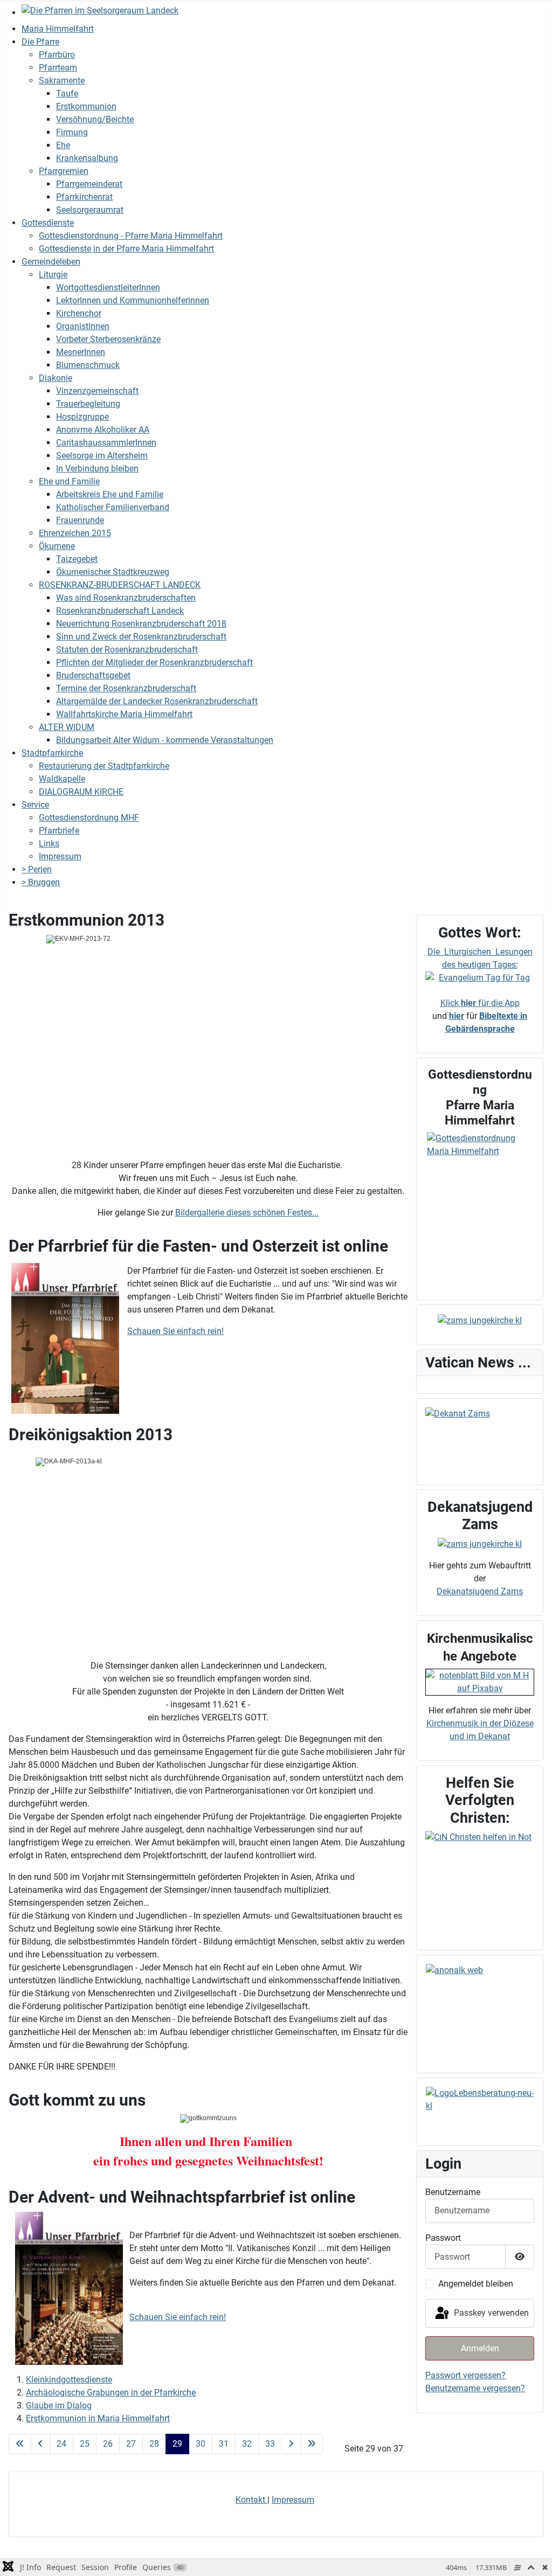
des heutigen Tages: (480, 965)
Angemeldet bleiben (476, 2284)
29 (177, 2444)
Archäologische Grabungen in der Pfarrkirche (111, 2393)
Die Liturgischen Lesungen (480, 952)
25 (85, 2444)
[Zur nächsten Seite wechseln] (291, 2444)
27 (131, 2444)
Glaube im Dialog (59, 2405)
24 (61, 2444)
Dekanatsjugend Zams (480, 1591)
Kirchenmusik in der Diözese (480, 1723)
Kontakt (251, 2500)
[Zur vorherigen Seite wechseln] (40, 2444)
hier (457, 1016)
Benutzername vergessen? (475, 2388)
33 (270, 2444)
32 (247, 2444)
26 (108, 2444)
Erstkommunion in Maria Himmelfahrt (98, 2418)
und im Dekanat (480, 1736)
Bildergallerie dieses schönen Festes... (247, 1213)
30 (201, 2444)
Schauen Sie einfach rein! (175, 1331)
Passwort (443, 2238)
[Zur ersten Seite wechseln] (20, 2444)
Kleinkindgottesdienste (69, 2380)
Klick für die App (480, 1003)
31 (224, 2444)
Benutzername (453, 2192)
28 (154, 2444)
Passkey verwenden (490, 2313)
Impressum (293, 2500)
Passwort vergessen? (465, 2375)
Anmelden (480, 2348)
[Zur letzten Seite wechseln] (312, 2444)
